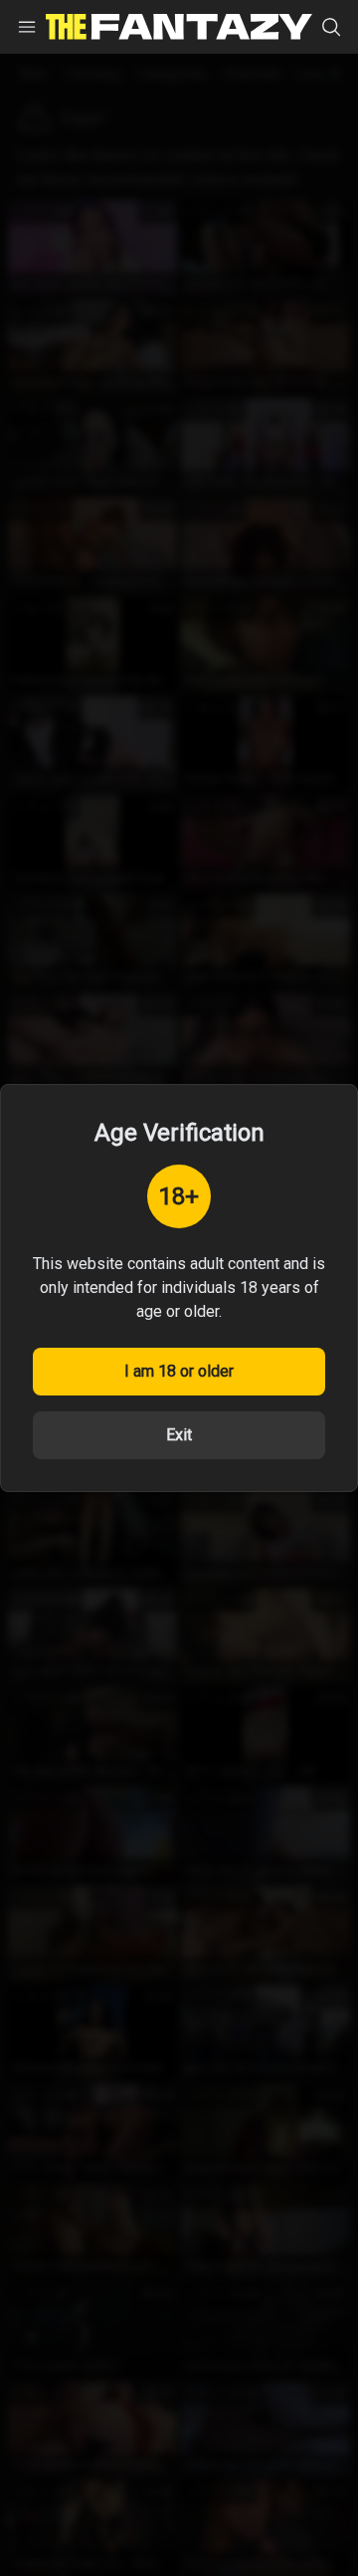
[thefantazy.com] (179, 27)
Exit (179, 1435)
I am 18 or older (179, 1371)
